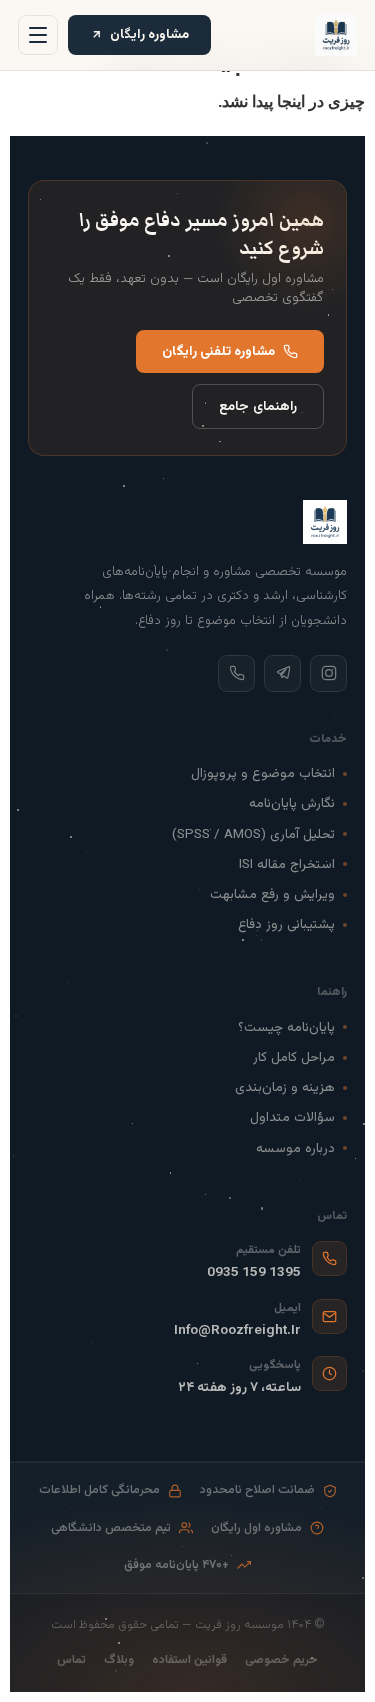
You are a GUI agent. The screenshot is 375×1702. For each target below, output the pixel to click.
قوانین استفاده (189, 1660)
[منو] (38, 35)
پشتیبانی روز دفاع (286, 924)
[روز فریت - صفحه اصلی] (336, 35)
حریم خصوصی (281, 1660)
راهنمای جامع (258, 406)
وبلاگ (119, 1660)
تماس (71, 1660)
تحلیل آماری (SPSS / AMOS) (253, 834)
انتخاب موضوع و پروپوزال (263, 773)
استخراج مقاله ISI (287, 864)
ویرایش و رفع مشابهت (272, 894)
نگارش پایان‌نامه (292, 803)
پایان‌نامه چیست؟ (286, 1027)
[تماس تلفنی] (236, 673)
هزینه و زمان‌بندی (285, 1087)
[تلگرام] (282, 673)
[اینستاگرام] (328, 673)
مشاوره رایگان (149, 34)
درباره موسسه (295, 1148)
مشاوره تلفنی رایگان (218, 351)
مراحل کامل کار (294, 1057)
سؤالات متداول (292, 1117)
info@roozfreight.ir (237, 1330)
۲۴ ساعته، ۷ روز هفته (239, 1387)
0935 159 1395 (254, 1272)
